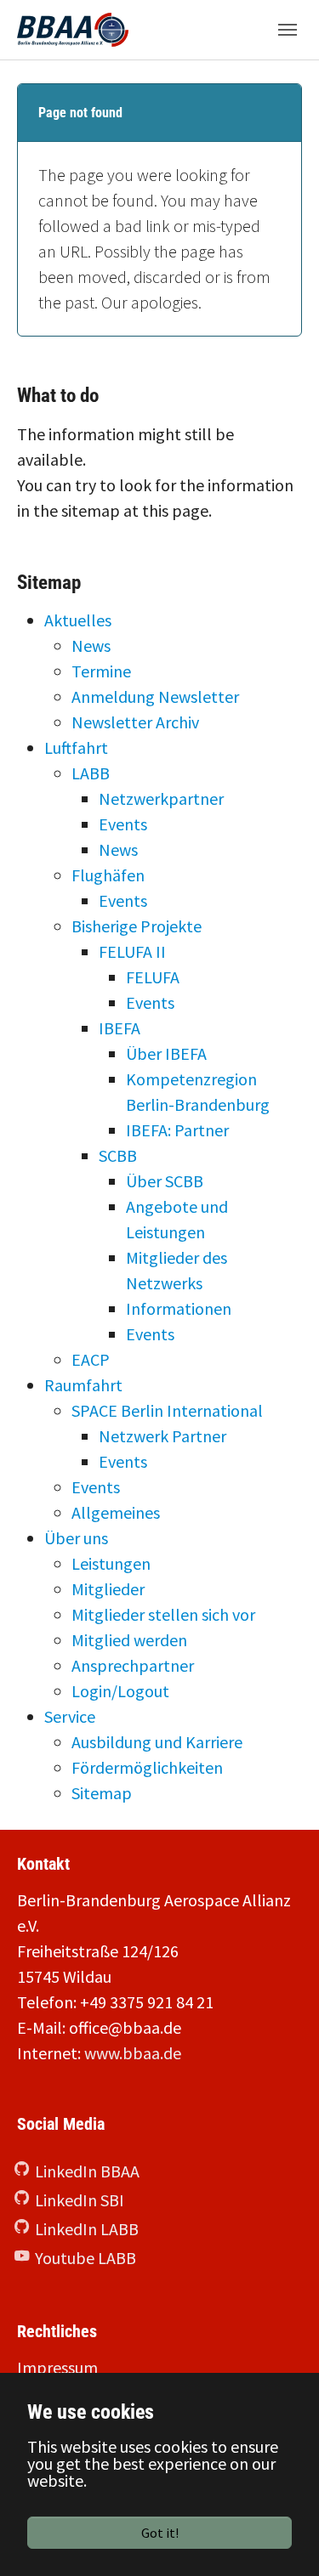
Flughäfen (108, 875)
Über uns (76, 1538)
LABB (91, 773)
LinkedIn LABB (87, 2229)
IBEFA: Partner (177, 1130)
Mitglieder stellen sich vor (163, 1614)
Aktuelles (78, 620)
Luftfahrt (76, 747)
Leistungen (111, 1563)
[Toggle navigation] (288, 30)
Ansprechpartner (133, 1665)
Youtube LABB (85, 2258)
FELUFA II (132, 951)
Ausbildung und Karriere (157, 1742)
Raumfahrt (83, 1385)
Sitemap (102, 1793)
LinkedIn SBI (80, 2200)
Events (123, 824)
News (91, 645)
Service (70, 1716)
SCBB (118, 1155)
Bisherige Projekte (137, 926)
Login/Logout (120, 1691)
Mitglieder (108, 1589)
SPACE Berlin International (167, 1410)
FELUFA (153, 977)
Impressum (57, 2367)
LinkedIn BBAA (87, 2171)
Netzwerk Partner (162, 1436)
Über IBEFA (166, 1053)
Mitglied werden (129, 1640)
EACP (91, 1359)
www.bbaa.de (133, 2053)
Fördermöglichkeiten (147, 1767)
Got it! (160, 2533)
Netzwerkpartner (161, 798)
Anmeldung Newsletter (155, 696)
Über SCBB (165, 1181)
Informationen (179, 1308)
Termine (101, 671)
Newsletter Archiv (135, 722)
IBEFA (120, 1028)
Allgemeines (116, 1512)
